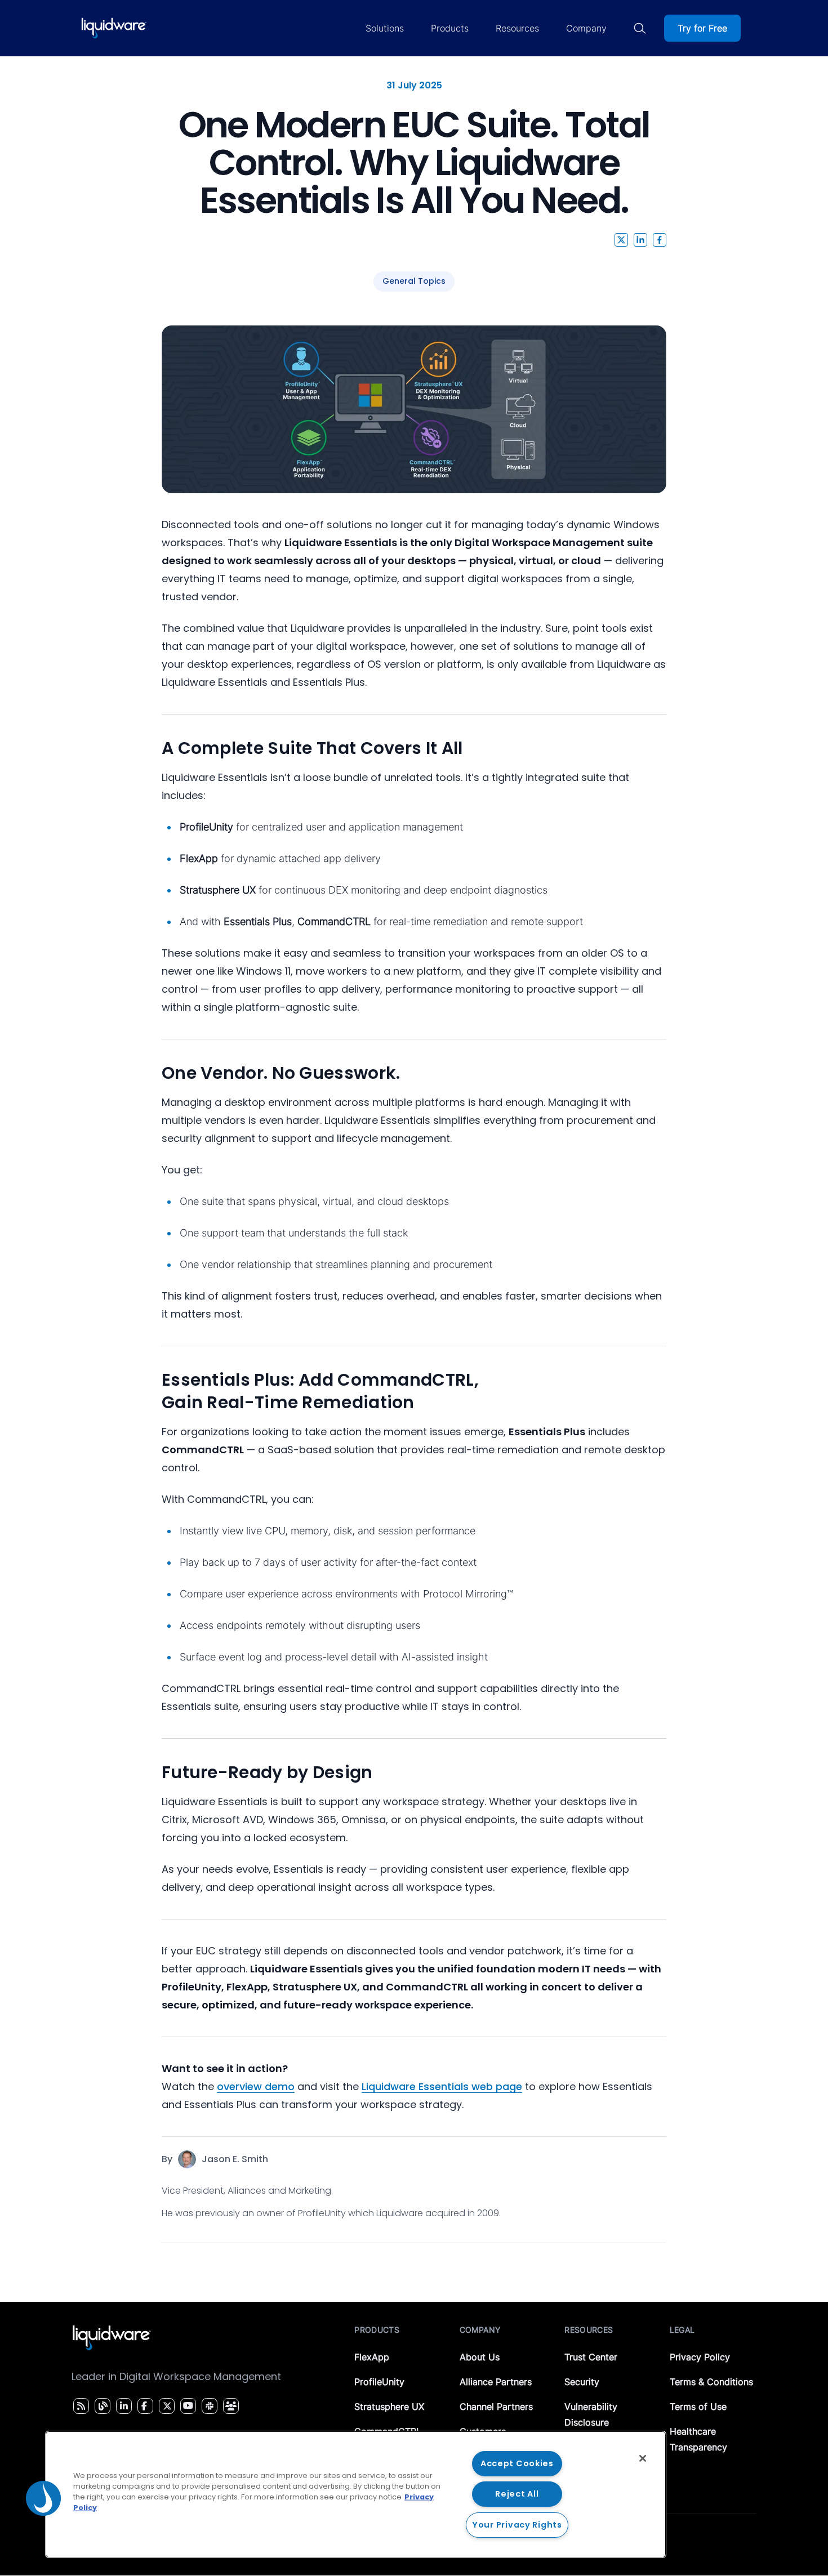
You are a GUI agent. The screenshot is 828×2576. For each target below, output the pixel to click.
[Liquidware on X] (166, 2406)
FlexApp (372, 2357)
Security (582, 2382)
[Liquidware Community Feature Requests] (231, 2406)
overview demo (256, 2086)
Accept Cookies (517, 2463)
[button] (621, 240)
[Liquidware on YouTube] (188, 2406)
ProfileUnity (379, 2382)
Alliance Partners (496, 2382)
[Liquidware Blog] (101, 2406)
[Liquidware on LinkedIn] (122, 2406)
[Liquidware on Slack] (208, 2406)
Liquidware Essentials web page (442, 2086)
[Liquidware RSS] (79, 2406)
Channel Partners (496, 2407)
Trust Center (591, 2357)
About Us (480, 2357)
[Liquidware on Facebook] (143, 2406)
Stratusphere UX (389, 2407)
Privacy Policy (700, 2357)
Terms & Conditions (711, 2382)
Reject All (517, 2494)
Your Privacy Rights (517, 2525)
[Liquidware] (114, 28)
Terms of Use (698, 2407)
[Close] (643, 2458)
